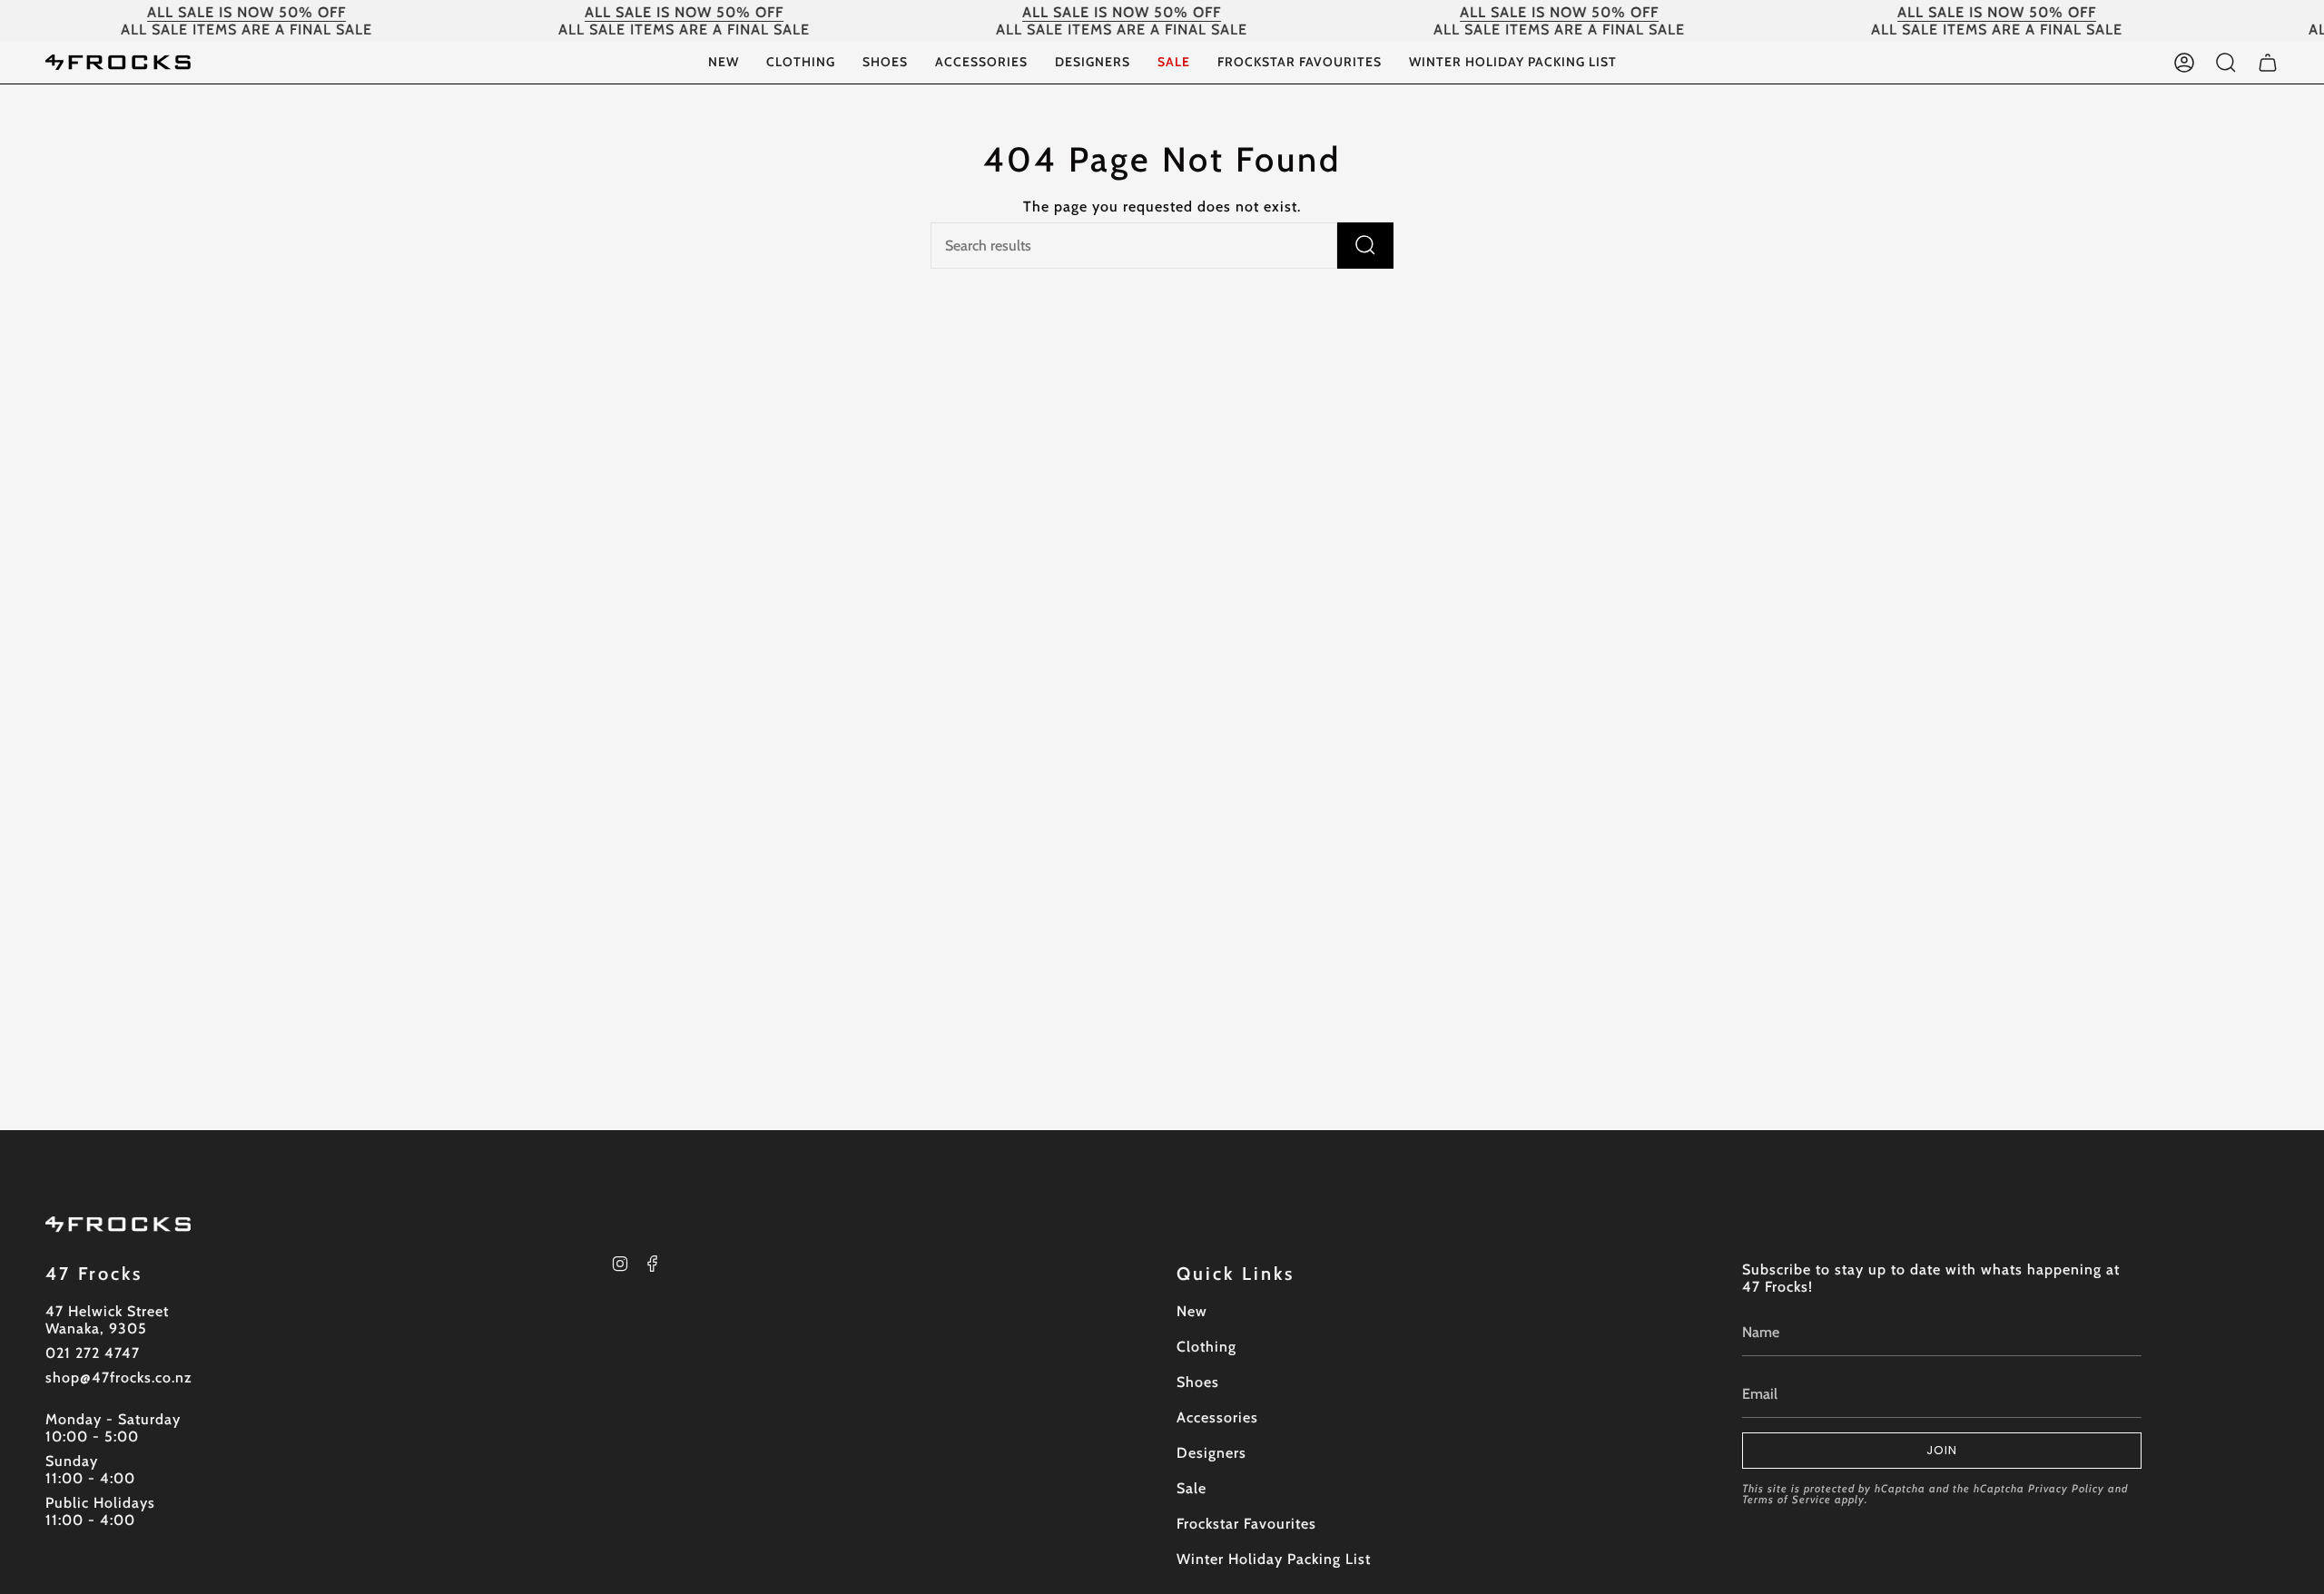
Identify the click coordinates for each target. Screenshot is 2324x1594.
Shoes (1198, 1382)
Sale (1192, 1488)
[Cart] (2268, 62)
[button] (801, 62)
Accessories (1217, 1417)
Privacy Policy (2066, 1488)
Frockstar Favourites (1246, 1524)
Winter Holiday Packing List (1274, 1559)
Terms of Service (1787, 1499)
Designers (1211, 1453)
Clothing (1206, 1347)
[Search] (1365, 246)
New (1192, 1311)
